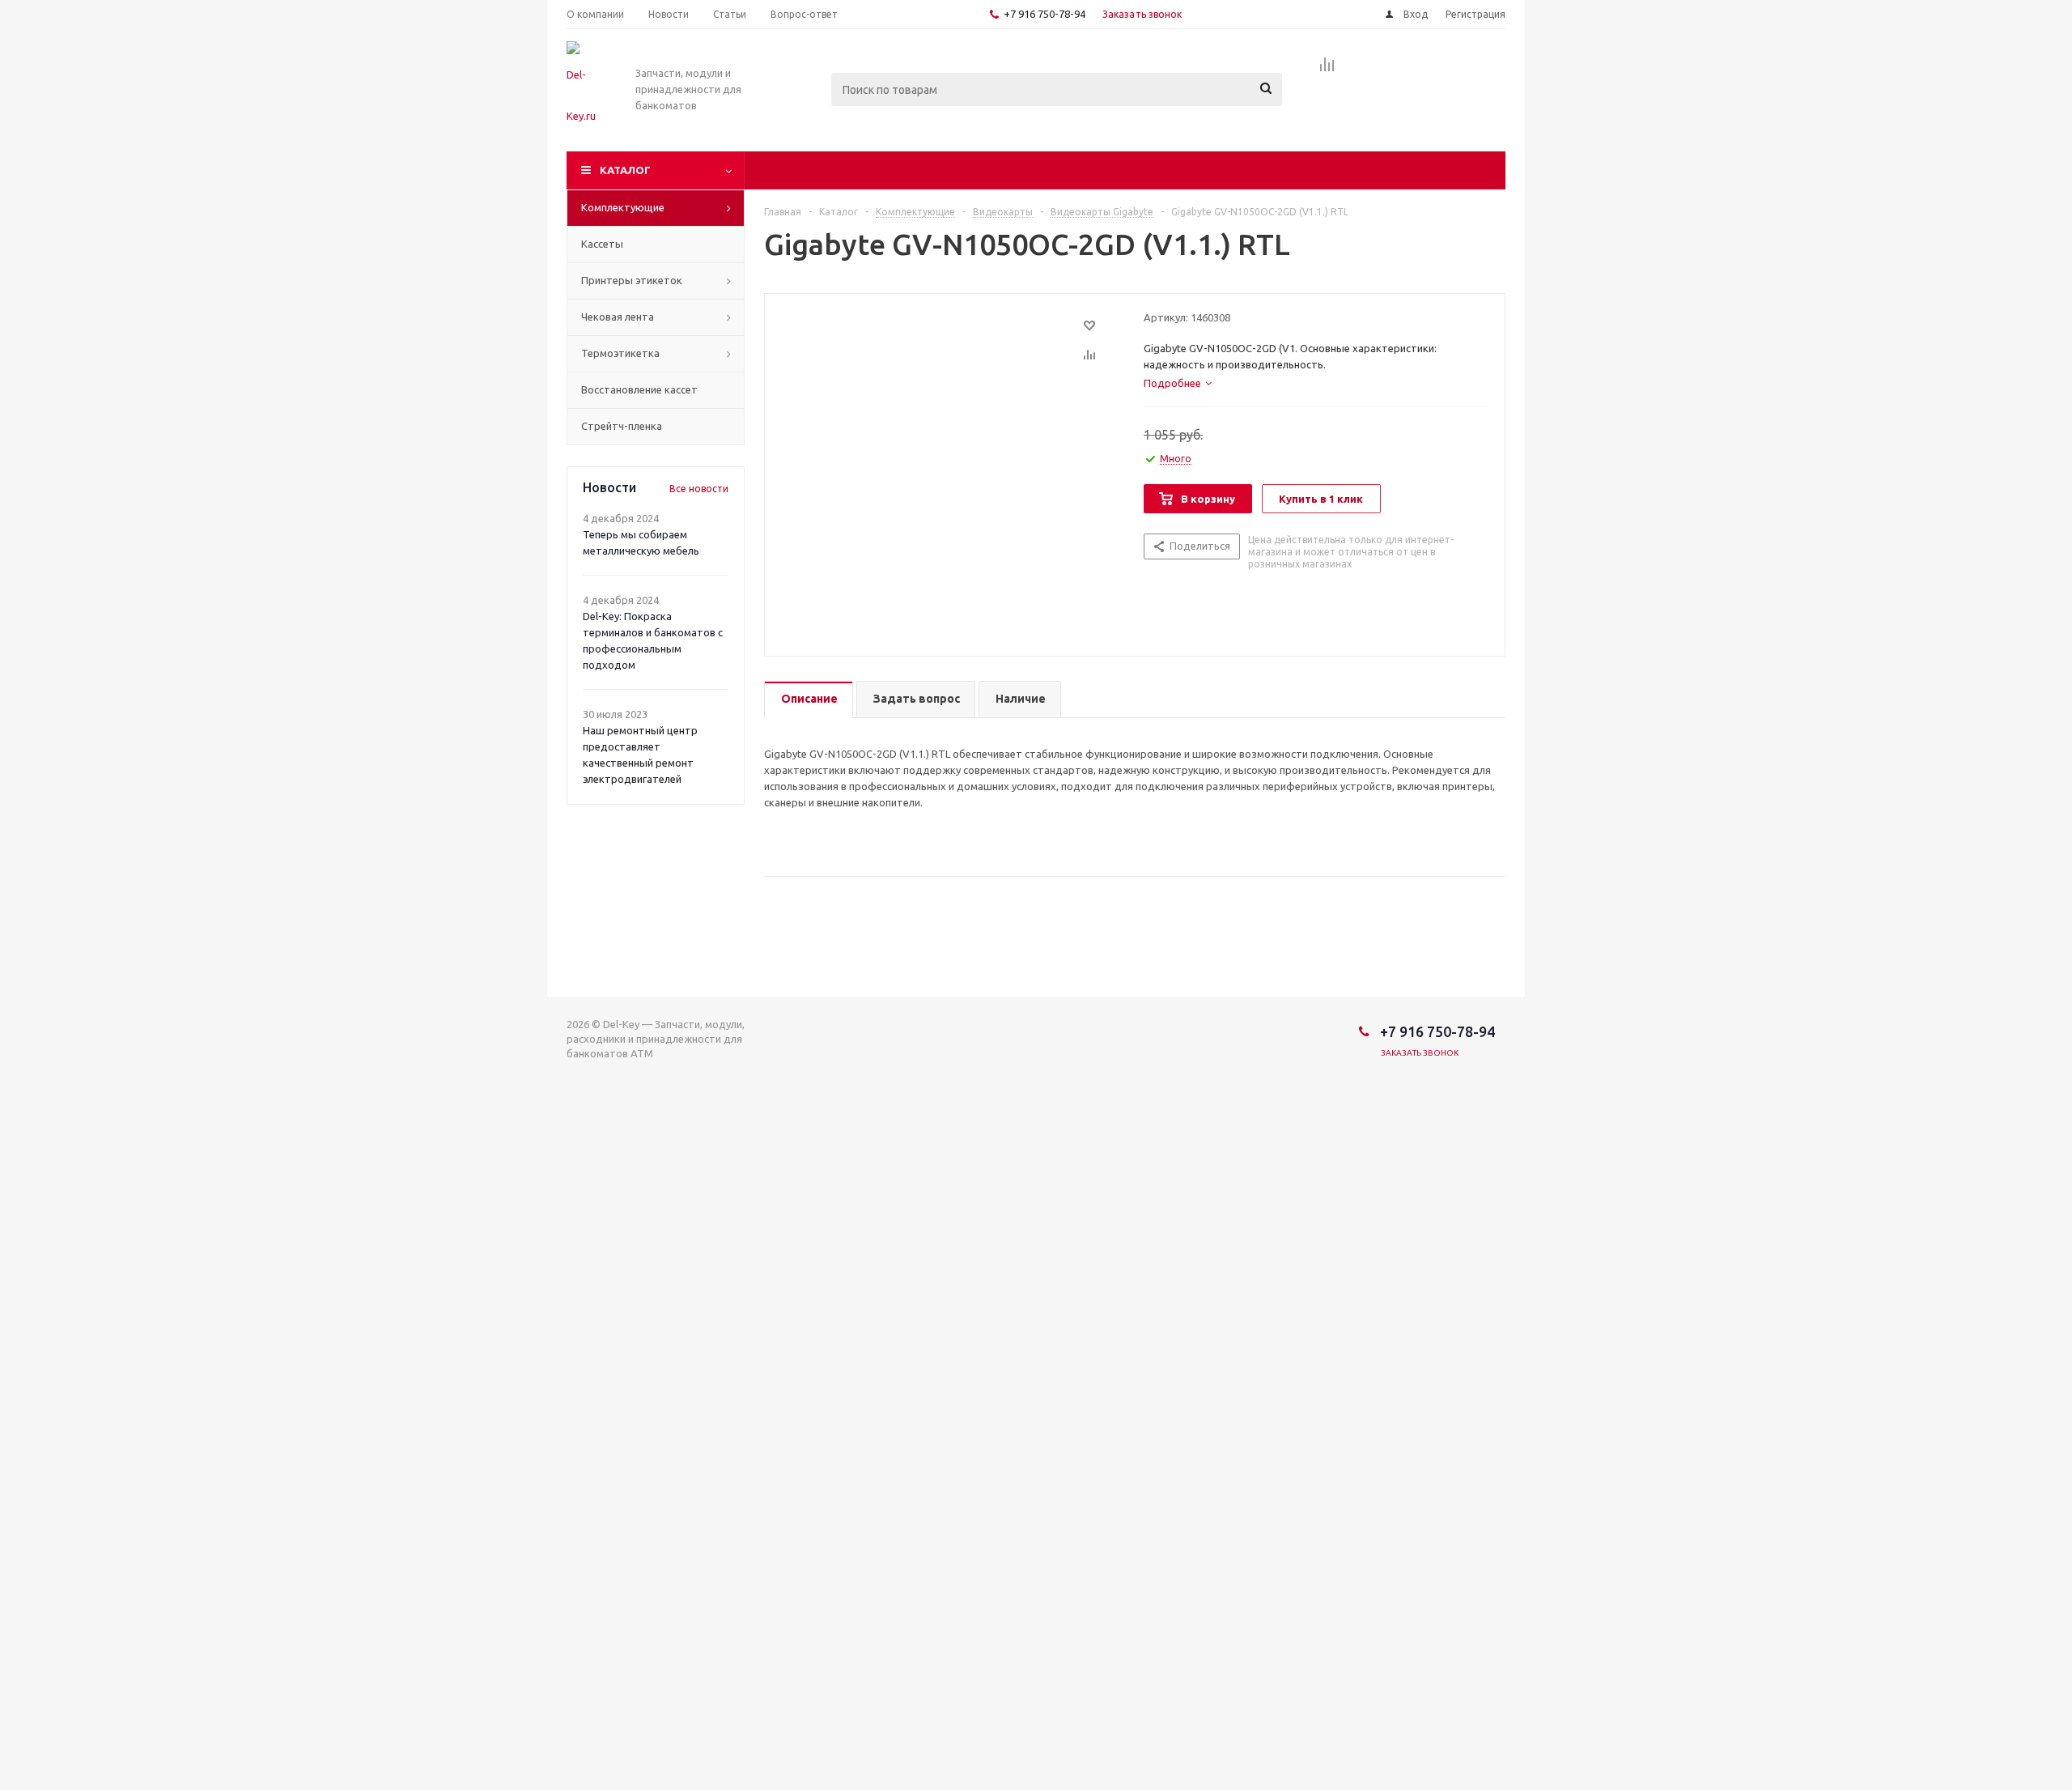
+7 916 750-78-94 (1044, 14)
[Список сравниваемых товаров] (1327, 70)
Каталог (625, 170)
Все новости (699, 489)
